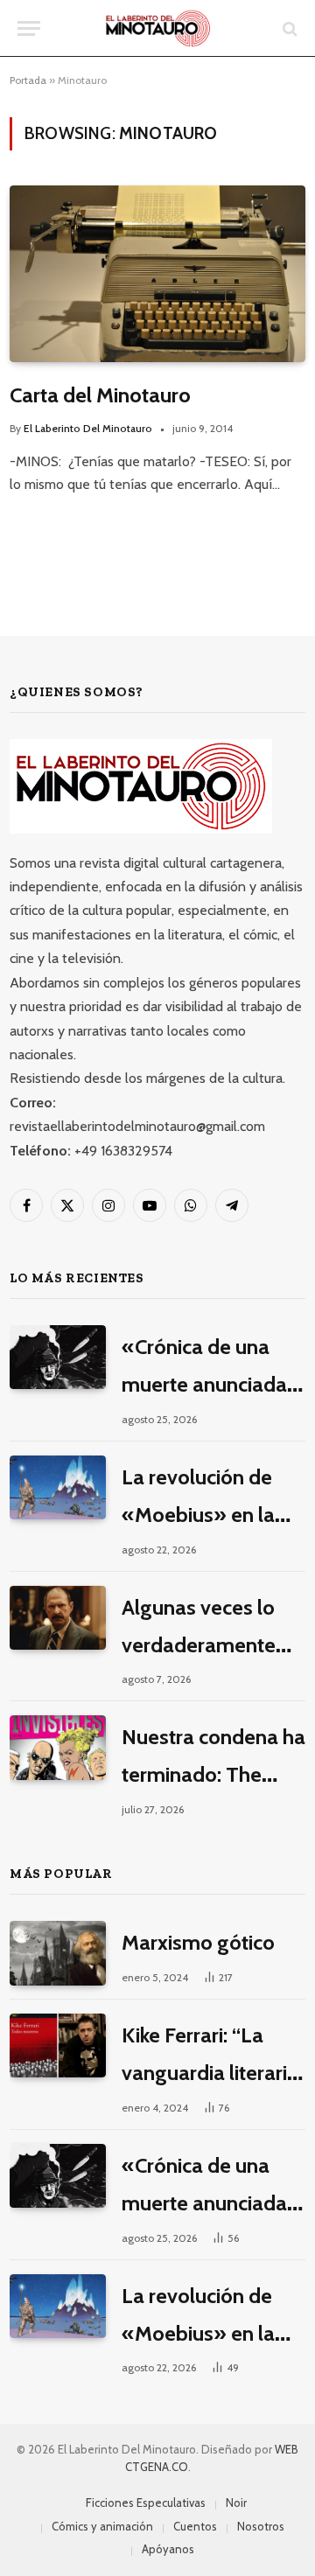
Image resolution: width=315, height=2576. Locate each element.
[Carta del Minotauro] (157, 273)
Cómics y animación (102, 2526)
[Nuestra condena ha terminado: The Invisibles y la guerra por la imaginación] (58, 1747)
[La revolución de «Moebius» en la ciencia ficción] (58, 1487)
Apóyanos (168, 2549)
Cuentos (195, 2526)
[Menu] (29, 28)
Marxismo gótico (198, 1942)
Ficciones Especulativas (146, 2503)
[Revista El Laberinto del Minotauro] (158, 28)
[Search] (288, 28)
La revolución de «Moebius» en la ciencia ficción (198, 1515)
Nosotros (261, 2526)
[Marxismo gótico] (58, 1953)
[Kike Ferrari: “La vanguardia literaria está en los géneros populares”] (58, 2045)
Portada (28, 80)
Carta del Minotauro (100, 395)
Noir (236, 2503)
